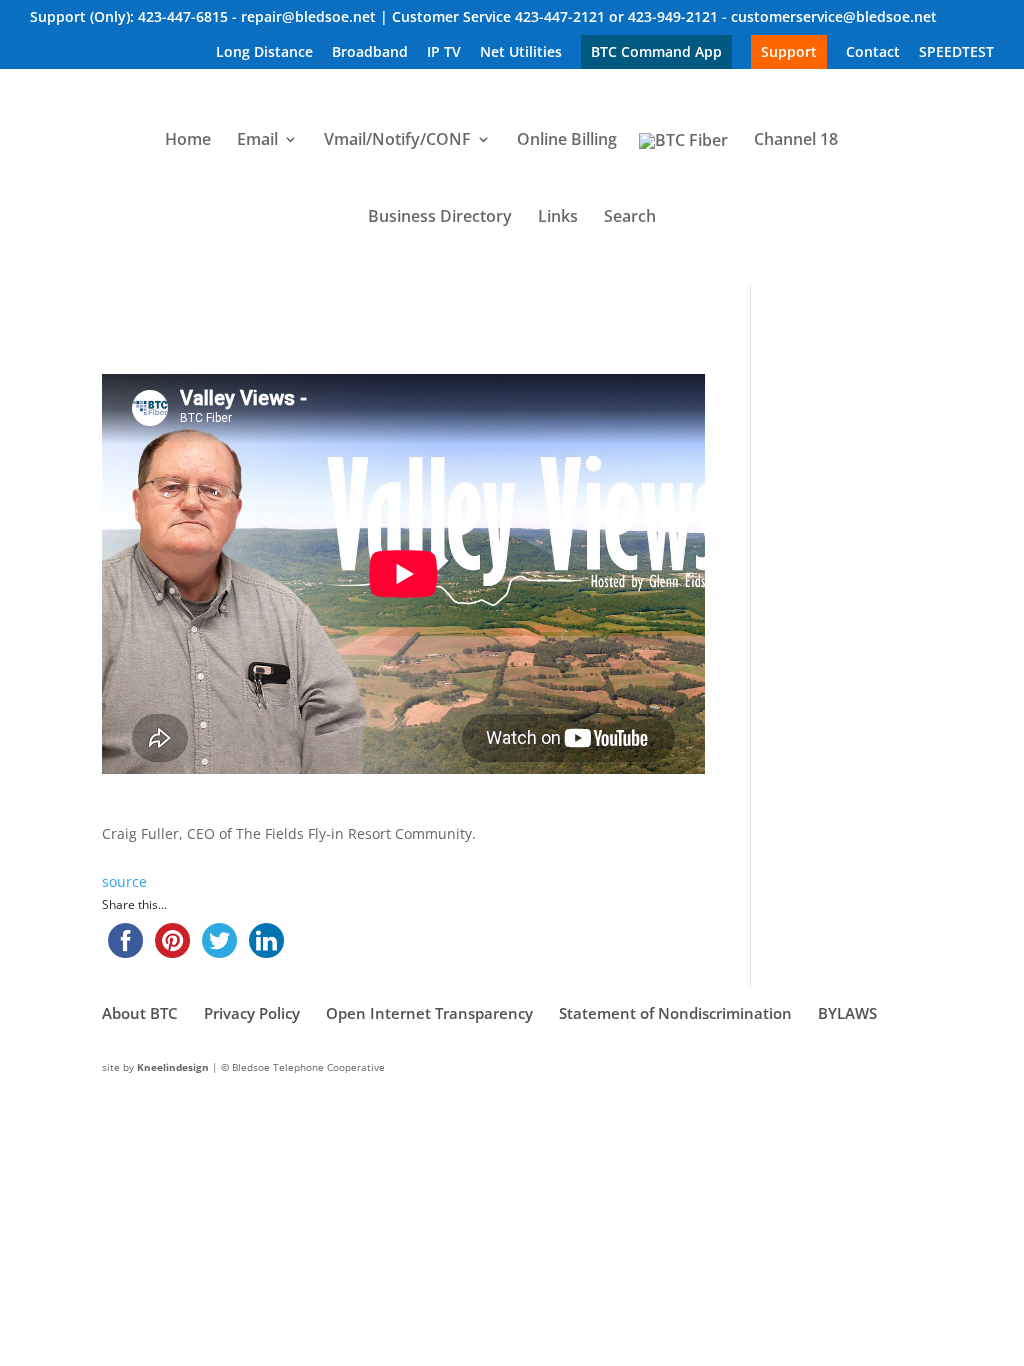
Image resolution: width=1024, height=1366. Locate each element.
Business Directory (440, 218)
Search (630, 218)
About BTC (140, 1013)
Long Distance (264, 53)
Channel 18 (796, 141)
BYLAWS (847, 1013)
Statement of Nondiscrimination (675, 1013)
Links (558, 218)
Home (188, 141)
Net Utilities (521, 53)
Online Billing (567, 141)
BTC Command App (656, 51)
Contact (873, 53)
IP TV (444, 53)
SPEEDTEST (956, 53)
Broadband (370, 53)
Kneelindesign (173, 1067)
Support (789, 51)
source (124, 881)
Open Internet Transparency (429, 1013)
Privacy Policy (252, 1013)
